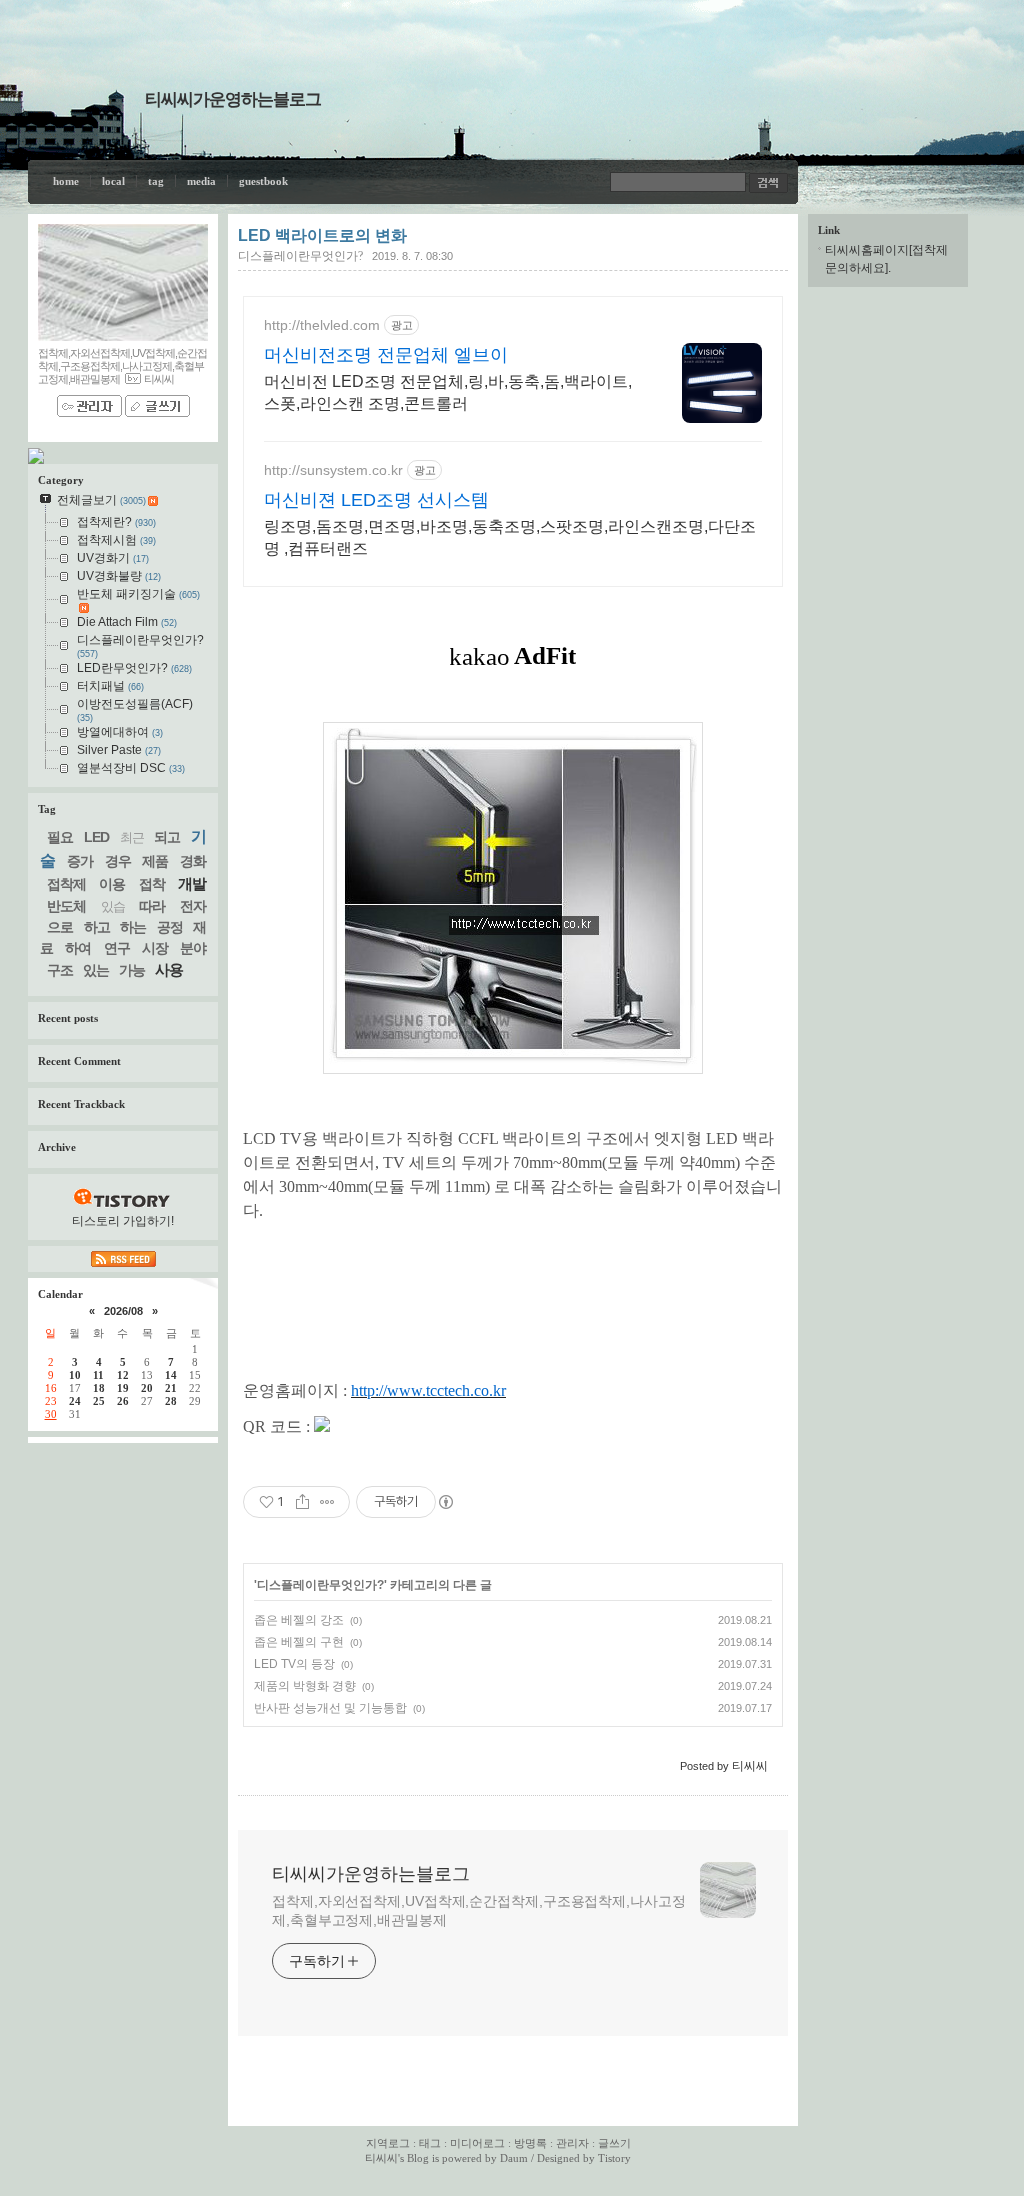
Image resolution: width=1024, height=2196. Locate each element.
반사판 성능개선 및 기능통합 (330, 1708)
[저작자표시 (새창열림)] (445, 1502)
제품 (155, 861)
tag (156, 181)
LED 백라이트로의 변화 (322, 235)
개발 (192, 883)
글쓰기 (614, 2143)
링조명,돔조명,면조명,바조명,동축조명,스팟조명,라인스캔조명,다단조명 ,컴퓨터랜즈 (510, 537)
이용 (112, 884)
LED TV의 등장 (294, 1664)
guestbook (263, 181)
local (113, 181)
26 (123, 1401)
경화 (193, 861)
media (201, 181)
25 (99, 1401)
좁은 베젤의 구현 (299, 1642)
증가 (80, 861)
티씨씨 (381, 2158)
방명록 (530, 2143)
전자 (193, 906)
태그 (430, 2143)
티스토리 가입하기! (123, 1221)
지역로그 (388, 2143)
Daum (514, 2158)
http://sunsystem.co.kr (333, 470)
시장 (155, 948)
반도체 (66, 906)
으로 (60, 927)
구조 (60, 970)
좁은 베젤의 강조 (299, 1620)
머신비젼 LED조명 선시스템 (376, 500)
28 (171, 1401)
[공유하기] (302, 1502)
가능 (132, 970)
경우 (118, 861)
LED (96, 837)
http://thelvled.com (322, 325)
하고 (97, 927)
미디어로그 (477, 2143)
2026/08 (123, 1311)
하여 (78, 948)
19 (123, 1388)
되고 (167, 837)
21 (171, 1388)
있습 (113, 906)
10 (75, 1375)
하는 (133, 927)
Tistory (614, 2158)
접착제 (66, 884)
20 (147, 1388)
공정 (170, 927)
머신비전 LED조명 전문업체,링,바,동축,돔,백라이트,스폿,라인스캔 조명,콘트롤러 (448, 392)
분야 (193, 948)
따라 (152, 906)
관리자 (572, 2143)
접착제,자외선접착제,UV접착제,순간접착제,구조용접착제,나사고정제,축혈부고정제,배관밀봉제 (479, 1910)
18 (99, 1388)
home (66, 181)
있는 (96, 970)
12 (123, 1375)
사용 (169, 969)
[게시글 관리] (327, 1502)
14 (171, 1375)
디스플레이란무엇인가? (300, 256)
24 (75, 1401)
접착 (152, 884)
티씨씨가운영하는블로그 (233, 99)
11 (98, 1375)
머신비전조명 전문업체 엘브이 (386, 355)
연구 (117, 948)
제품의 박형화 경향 (305, 1686)
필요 (60, 837)
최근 (132, 837)
